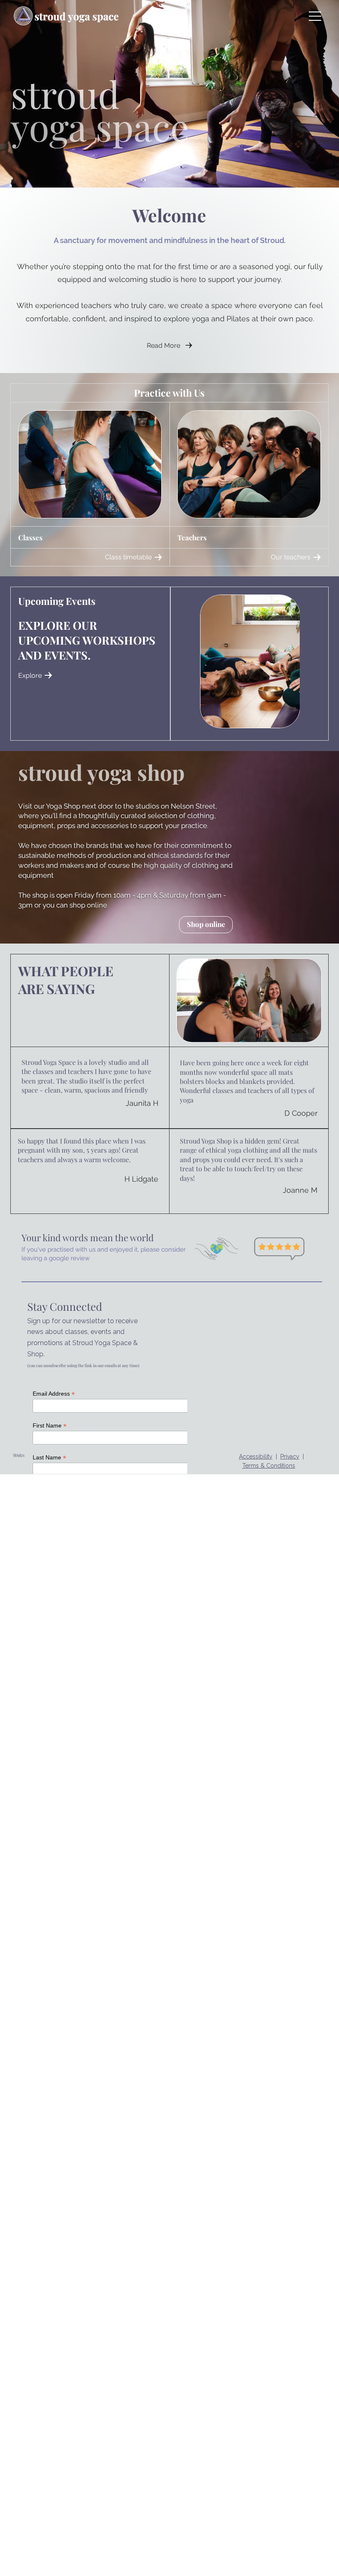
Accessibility (256, 1457)
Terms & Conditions (269, 1466)
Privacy (290, 1457)
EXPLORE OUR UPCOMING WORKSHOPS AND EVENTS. (87, 640)
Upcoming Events (57, 601)
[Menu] (315, 16)
